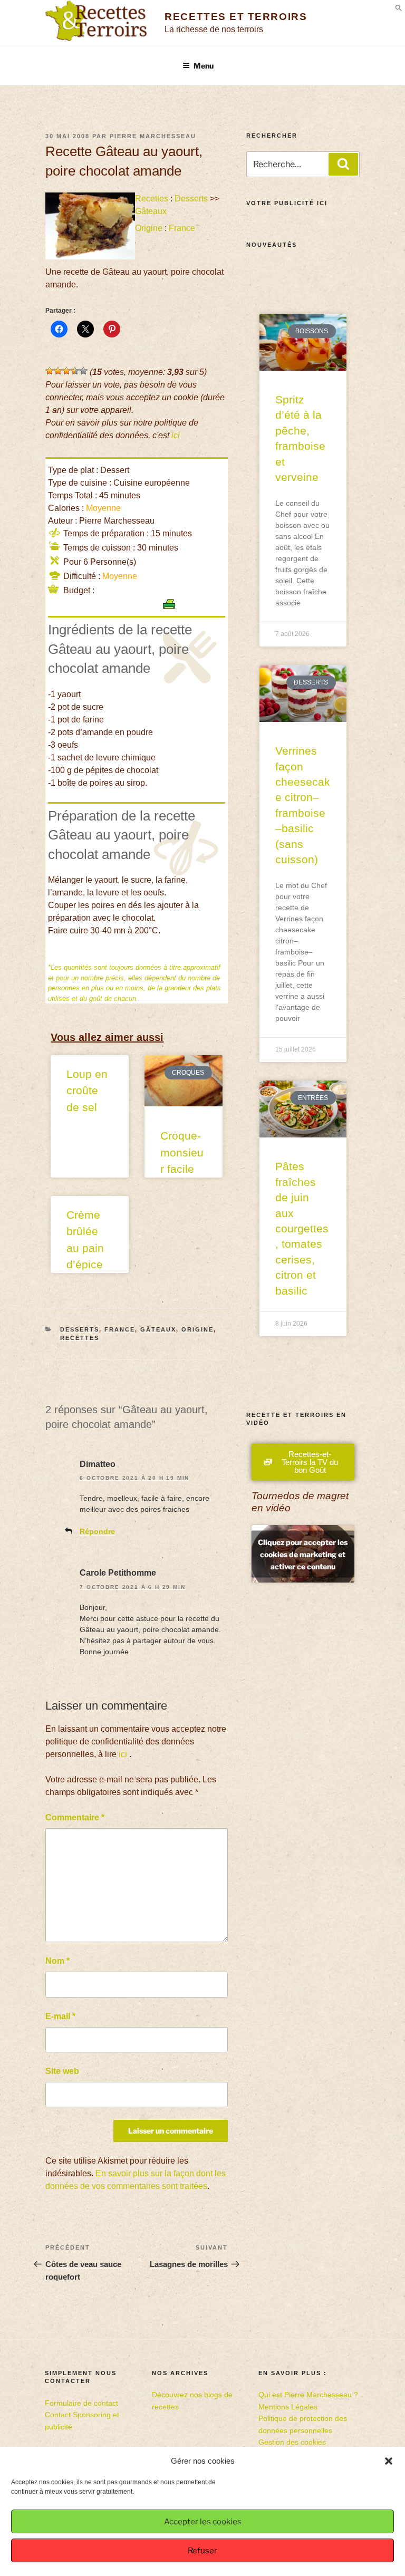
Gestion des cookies (292, 2442)
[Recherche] (343, 164)
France (182, 228)
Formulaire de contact (81, 2403)
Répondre (97, 1531)
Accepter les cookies (203, 2522)
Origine (149, 228)
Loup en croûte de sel (87, 1091)
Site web (62, 2071)
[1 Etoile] (50, 371)
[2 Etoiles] (58, 371)
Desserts (191, 199)
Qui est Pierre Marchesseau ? (308, 2395)
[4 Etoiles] (75, 371)
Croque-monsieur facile (182, 1152)
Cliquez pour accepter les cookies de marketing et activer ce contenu (303, 1554)
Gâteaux (151, 211)
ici (176, 435)
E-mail (60, 2016)
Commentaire (75, 1817)
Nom (57, 1961)
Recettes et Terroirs (236, 17)
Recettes (152, 199)
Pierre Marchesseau (153, 136)
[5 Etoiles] (83, 371)
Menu (204, 66)
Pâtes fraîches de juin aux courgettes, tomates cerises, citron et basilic (302, 1228)
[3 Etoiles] (66, 371)
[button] (389, 2461)
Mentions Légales (288, 2407)
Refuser (202, 2551)
